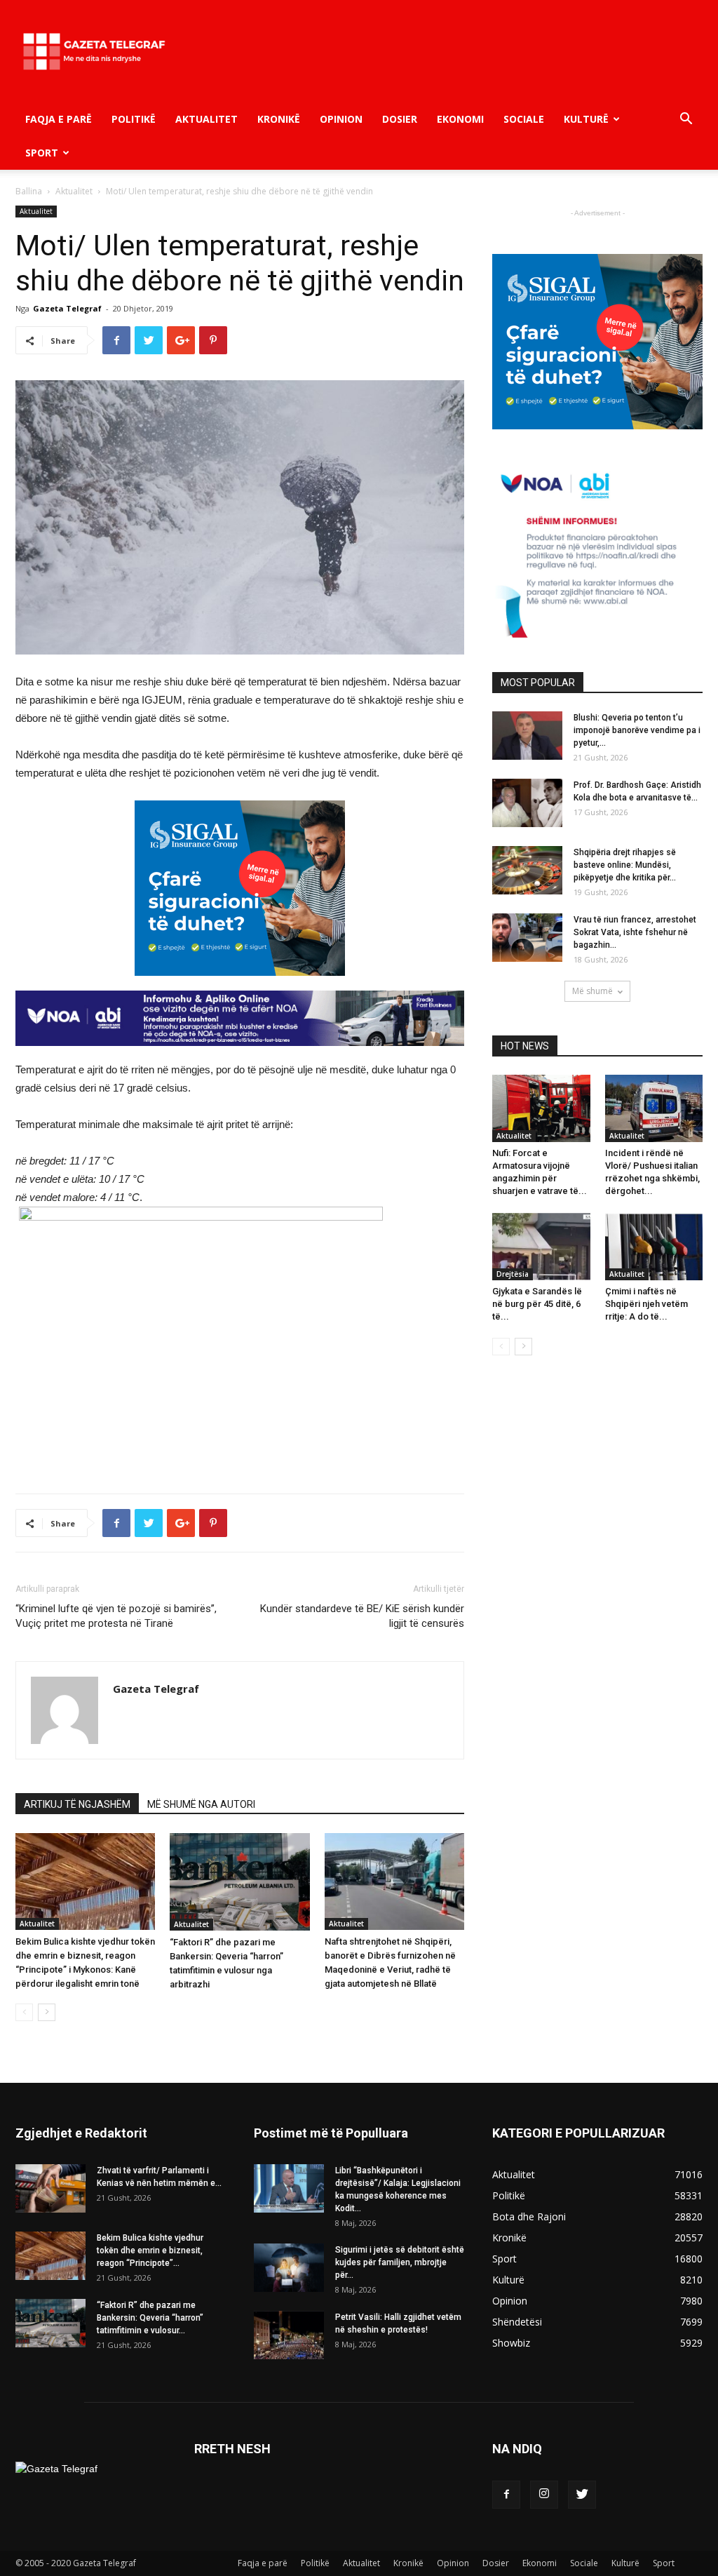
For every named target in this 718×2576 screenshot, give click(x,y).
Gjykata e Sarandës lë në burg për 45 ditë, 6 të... (537, 1304)
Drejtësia (513, 1274)
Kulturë (586, 119)
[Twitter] (582, 2495)
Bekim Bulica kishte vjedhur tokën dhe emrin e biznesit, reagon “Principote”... (150, 2250)
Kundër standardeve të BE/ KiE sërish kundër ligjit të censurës (362, 1616)
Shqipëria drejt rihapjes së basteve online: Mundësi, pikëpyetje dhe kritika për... (625, 865)
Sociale (524, 119)
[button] (686, 120)
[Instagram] (544, 2495)
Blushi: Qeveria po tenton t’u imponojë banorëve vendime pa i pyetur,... (637, 730)
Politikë (134, 119)
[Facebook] (506, 2495)
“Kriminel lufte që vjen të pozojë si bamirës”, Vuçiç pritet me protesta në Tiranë (116, 1616)
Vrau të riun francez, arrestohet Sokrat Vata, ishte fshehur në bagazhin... (635, 932)
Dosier (400, 119)
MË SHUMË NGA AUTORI (201, 1804)
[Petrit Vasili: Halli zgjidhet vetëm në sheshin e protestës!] (289, 2335)
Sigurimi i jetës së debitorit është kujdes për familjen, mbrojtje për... (400, 2262)
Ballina (29, 191)
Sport (42, 153)
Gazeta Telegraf (67, 308)
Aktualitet (206, 119)
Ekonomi (460, 119)
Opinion (341, 119)
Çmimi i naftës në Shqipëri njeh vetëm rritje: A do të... (646, 1304)
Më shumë (592, 991)
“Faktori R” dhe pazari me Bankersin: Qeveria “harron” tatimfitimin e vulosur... (150, 2318)
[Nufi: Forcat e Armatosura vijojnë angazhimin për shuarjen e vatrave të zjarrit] (541, 1108)
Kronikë (279, 119)
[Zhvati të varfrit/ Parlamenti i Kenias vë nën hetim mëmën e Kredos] (50, 2188)
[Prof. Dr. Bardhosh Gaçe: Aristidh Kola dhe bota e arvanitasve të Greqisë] (527, 803)
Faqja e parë (59, 119)
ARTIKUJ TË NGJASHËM (77, 1804)
